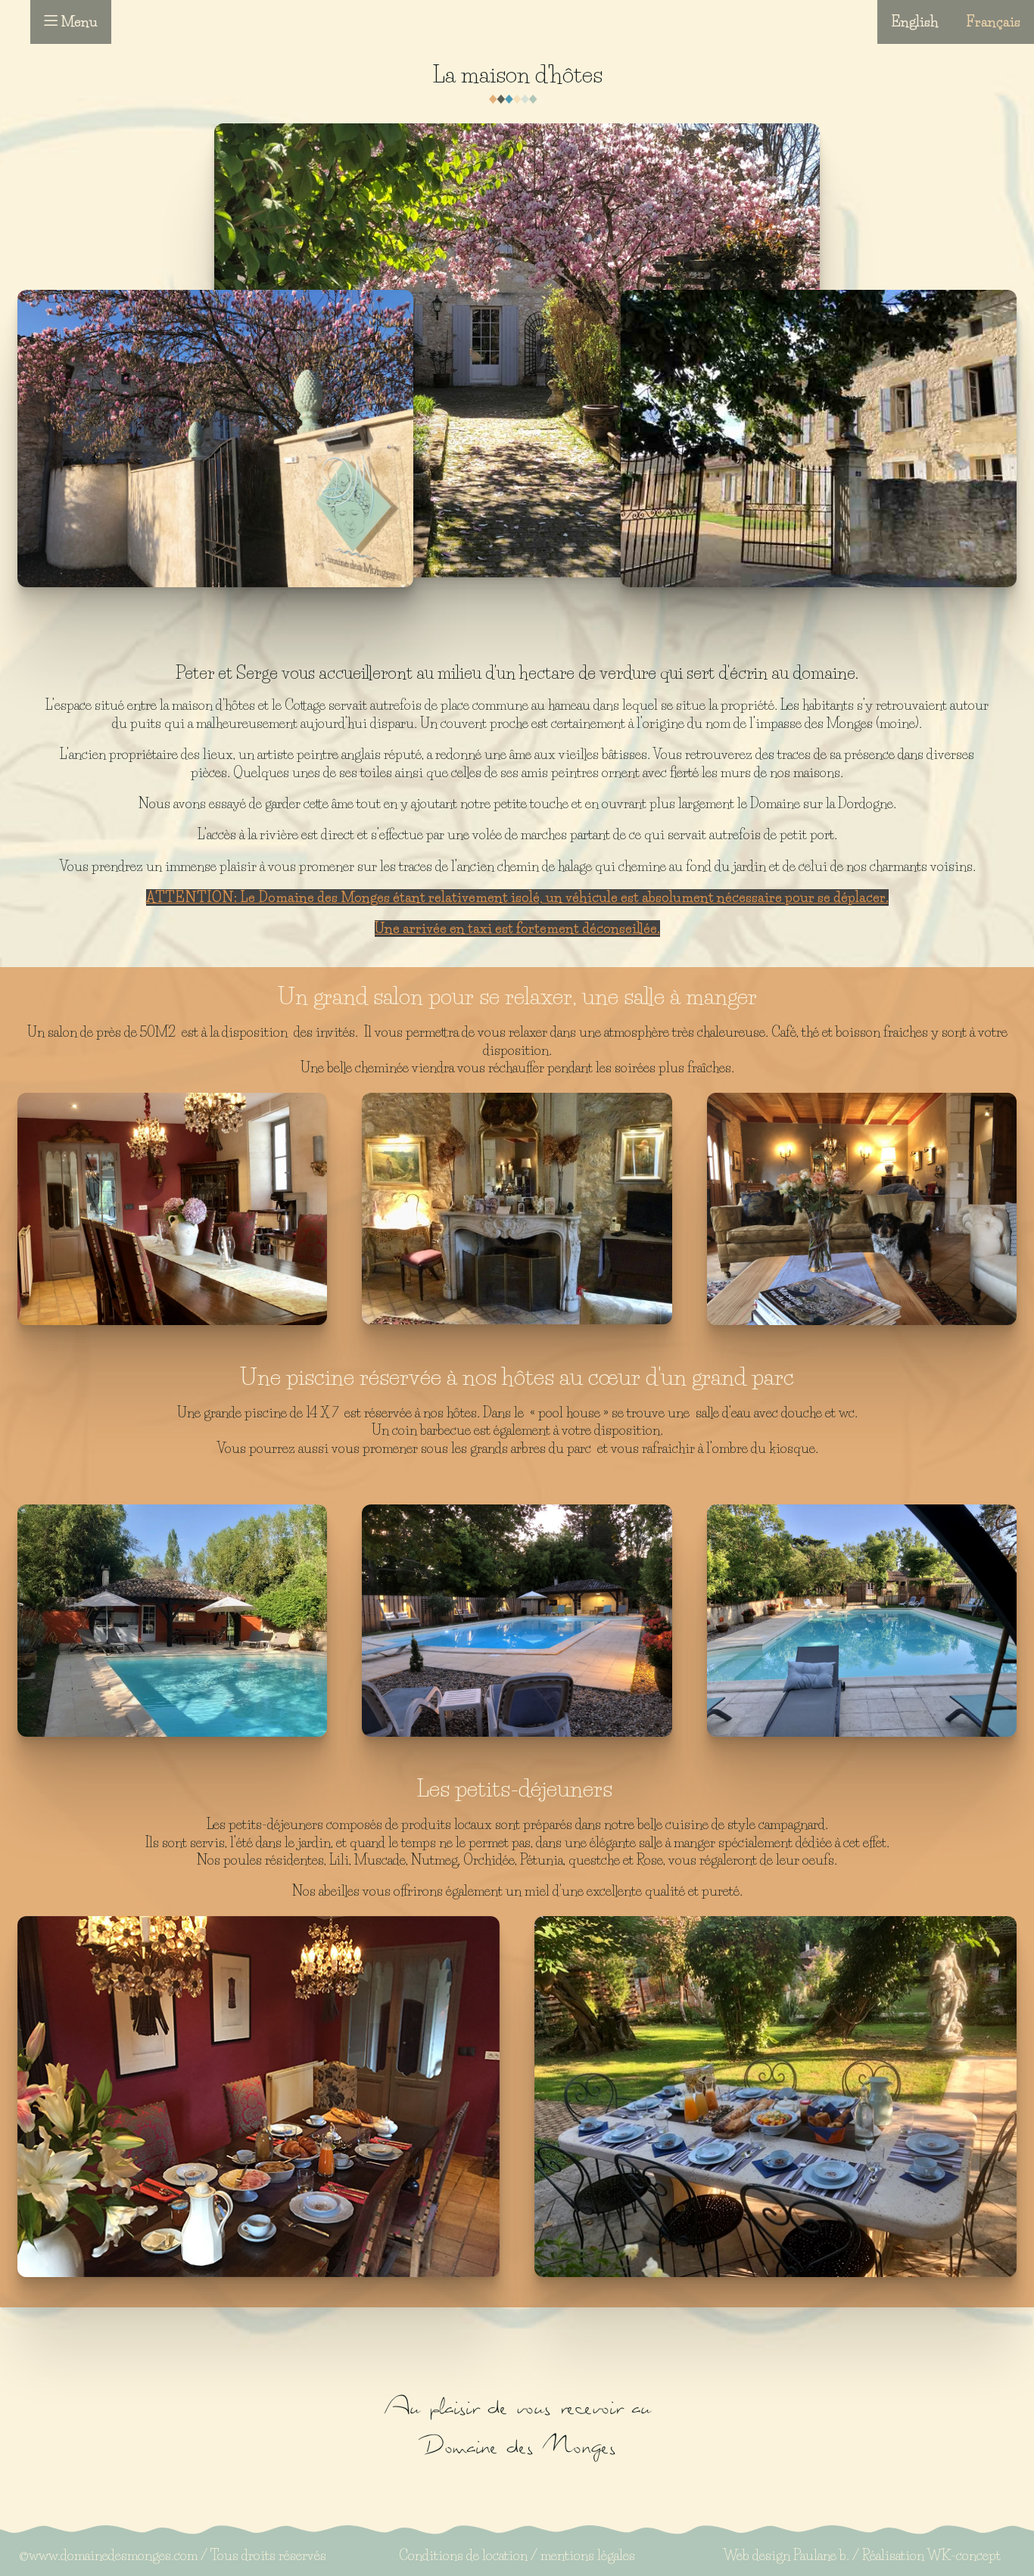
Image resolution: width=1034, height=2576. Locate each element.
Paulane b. (821, 2556)
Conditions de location (463, 2556)
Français (993, 22)
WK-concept (964, 2556)
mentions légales (588, 2556)
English (915, 22)
